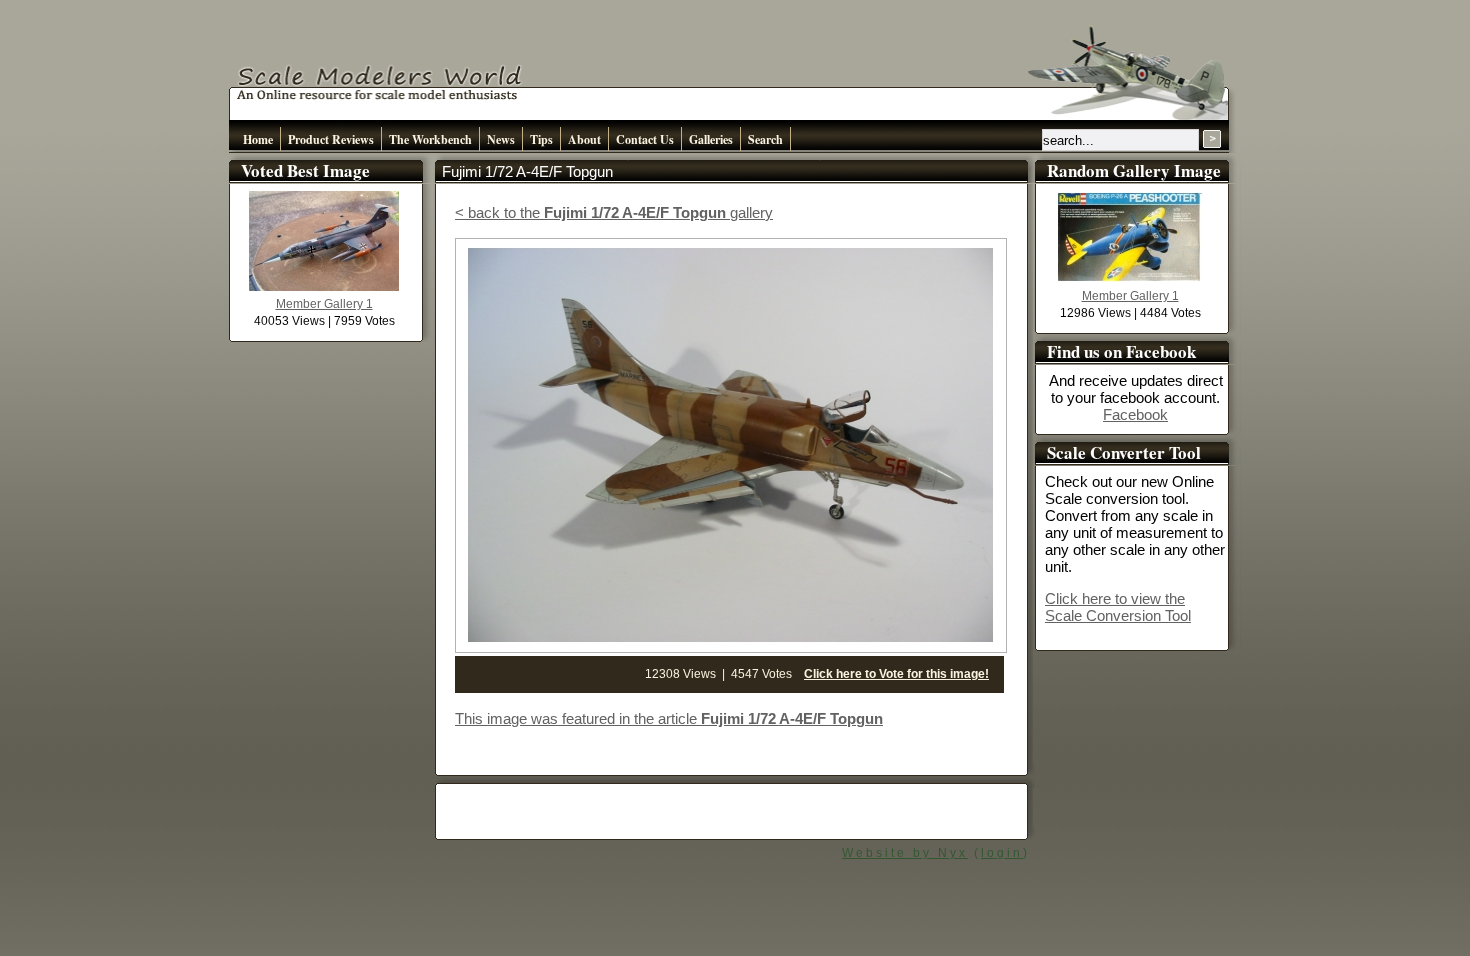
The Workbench (430, 139)
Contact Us (645, 139)
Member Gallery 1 (324, 304)
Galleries (711, 139)
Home (258, 139)
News (501, 139)
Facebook (1135, 414)
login (1002, 853)
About (584, 139)
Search (765, 139)
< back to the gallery (614, 212)
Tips (541, 139)
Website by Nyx (905, 853)
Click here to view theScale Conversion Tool (1118, 607)
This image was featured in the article (669, 718)
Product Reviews (331, 139)
